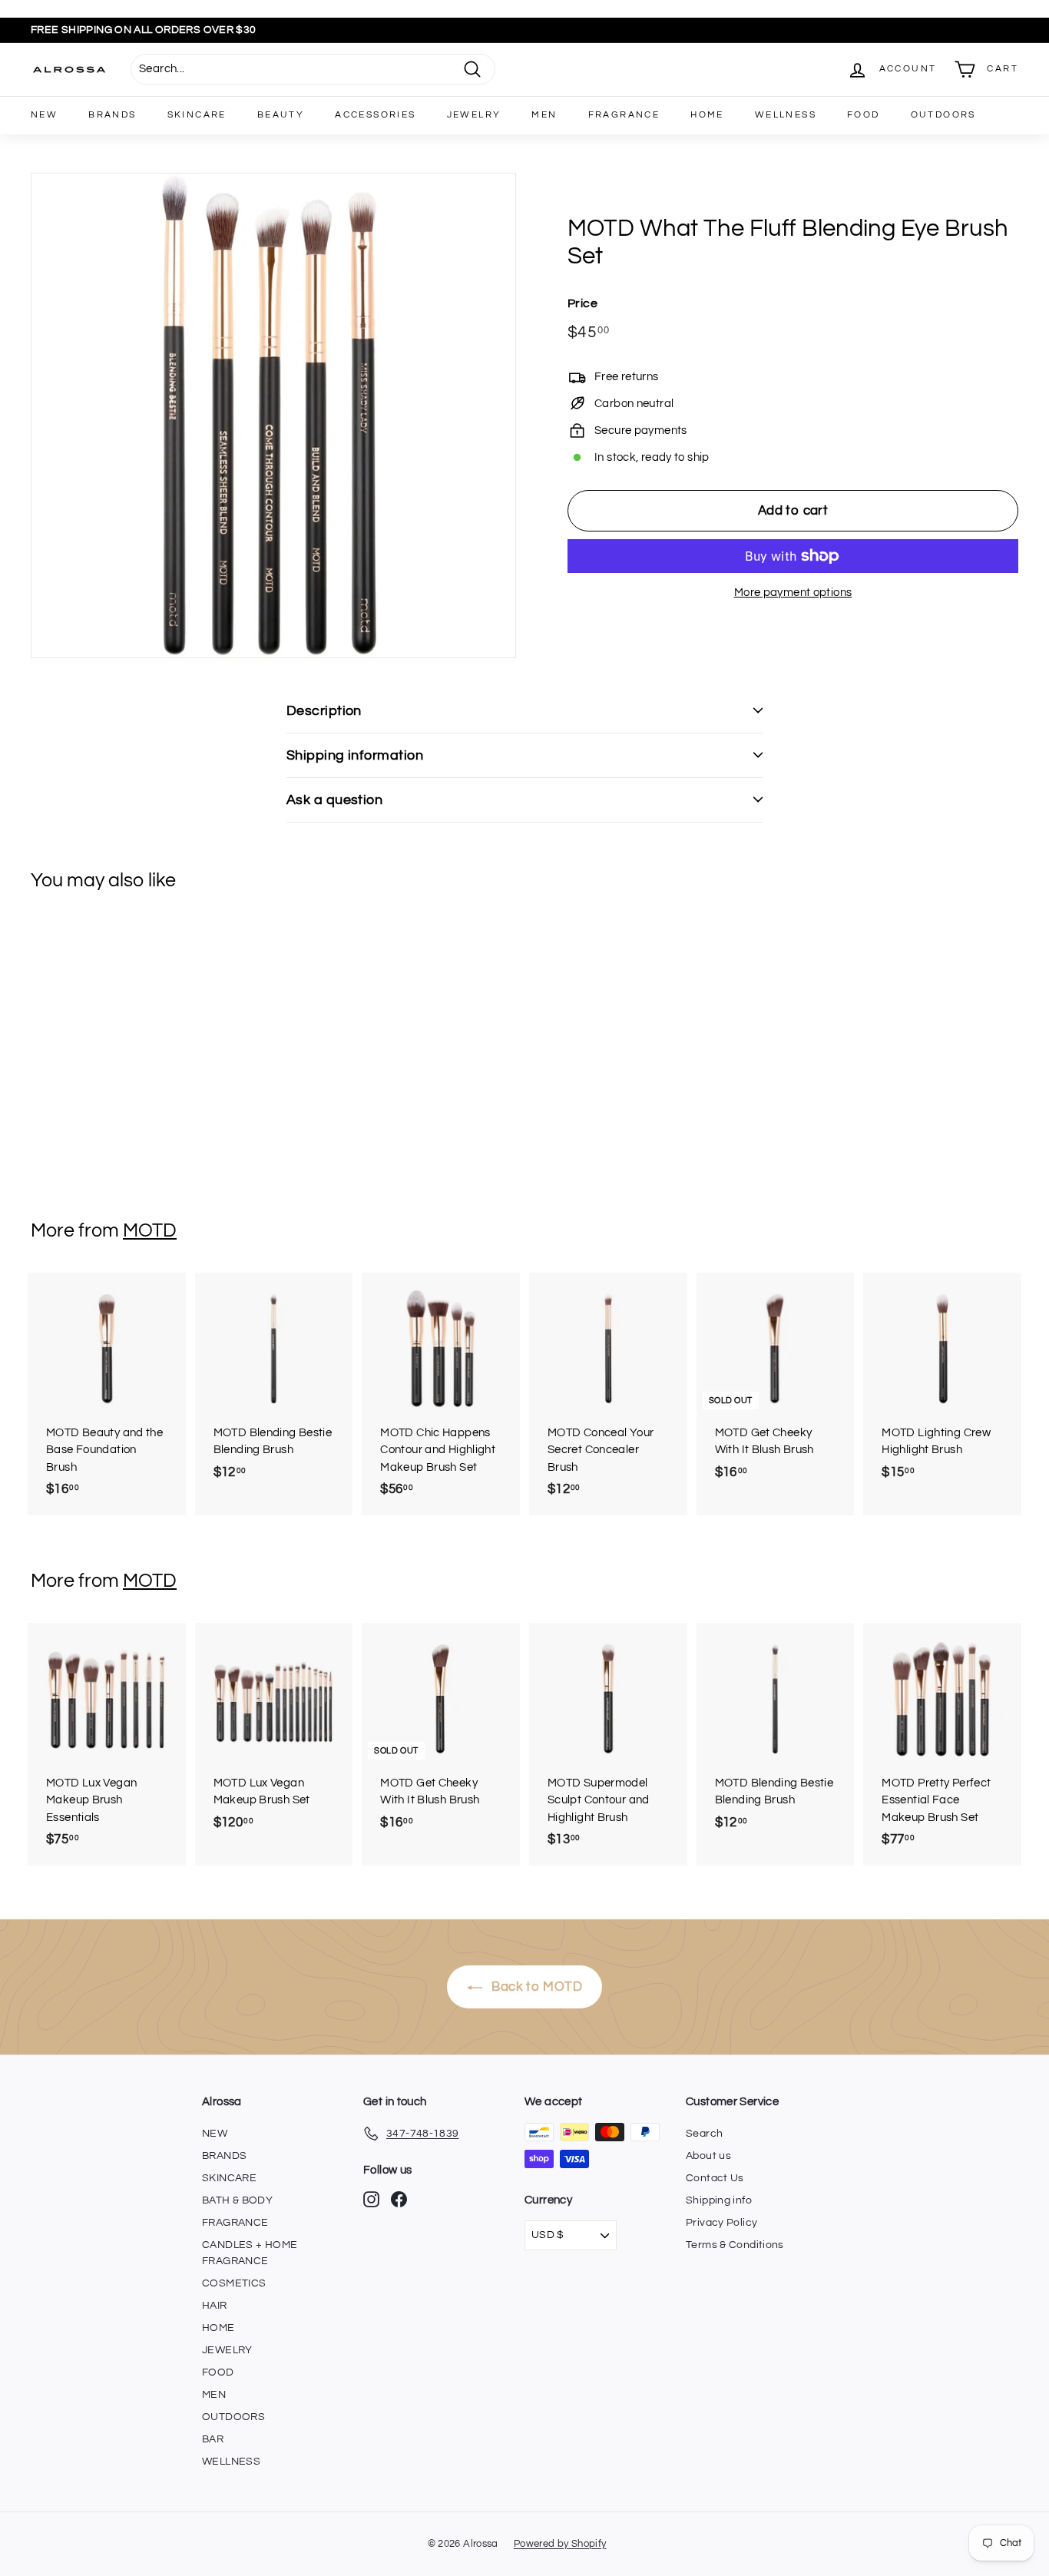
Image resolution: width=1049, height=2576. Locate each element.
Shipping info (719, 2200)
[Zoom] (273, 416)
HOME (707, 115)
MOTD (150, 1230)
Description (324, 711)
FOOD (864, 115)
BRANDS (112, 115)
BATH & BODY (237, 2200)
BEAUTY (281, 115)
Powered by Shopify (560, 2544)
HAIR (215, 2306)
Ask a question (334, 800)
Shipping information (355, 755)
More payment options (793, 593)
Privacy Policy (721, 2223)
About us (708, 2156)
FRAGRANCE (624, 115)
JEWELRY (474, 115)
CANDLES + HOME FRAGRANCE (250, 2253)
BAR (213, 2439)
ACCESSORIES (375, 115)
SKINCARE (197, 115)
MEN (544, 115)
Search (704, 2134)
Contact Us (715, 2178)
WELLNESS (786, 115)
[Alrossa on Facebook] (399, 2199)
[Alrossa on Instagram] (371, 2199)
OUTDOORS (943, 115)
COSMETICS (234, 2283)
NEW (44, 115)
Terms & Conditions (735, 2245)
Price (582, 303)
